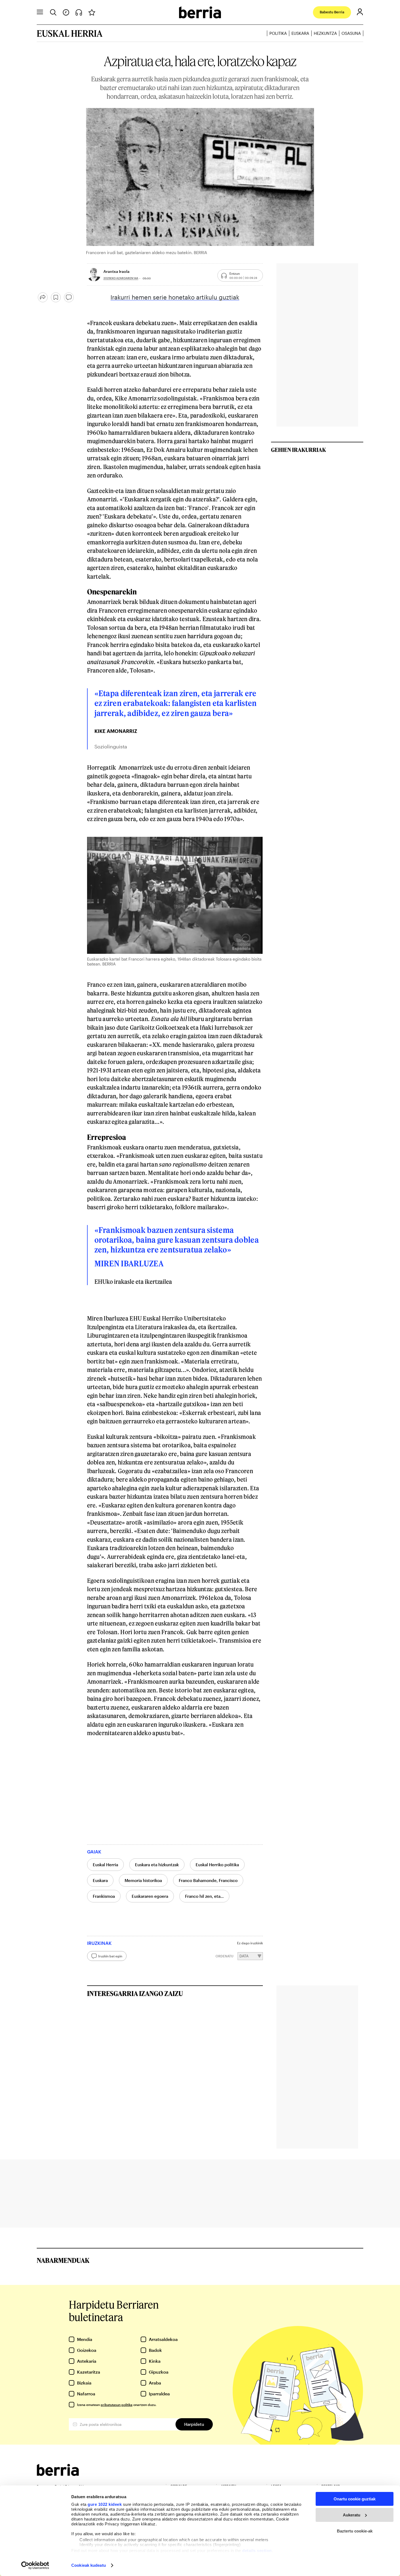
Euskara (300, 33)
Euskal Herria (105, 1865)
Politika (278, 33)
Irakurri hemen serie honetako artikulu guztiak (175, 297)
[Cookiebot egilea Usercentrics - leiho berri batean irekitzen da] (35, 2565)
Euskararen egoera (150, 1896)
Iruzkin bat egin (110, 1956)
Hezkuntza (325, 33)
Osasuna (351, 33)
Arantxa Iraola (116, 271)
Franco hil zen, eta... (204, 1896)
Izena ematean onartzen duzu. (117, 2405)
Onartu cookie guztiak (355, 2499)
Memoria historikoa (143, 1880)
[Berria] (58, 2474)
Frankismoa (104, 1896)
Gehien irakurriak (299, 450)
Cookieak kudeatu (89, 2565)
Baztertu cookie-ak (355, 2531)
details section (257, 2551)
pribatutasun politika (117, 2405)
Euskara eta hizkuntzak (157, 1865)
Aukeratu (352, 2515)
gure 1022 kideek (105, 2504)
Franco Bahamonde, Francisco (208, 1880)
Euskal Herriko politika (217, 1865)
